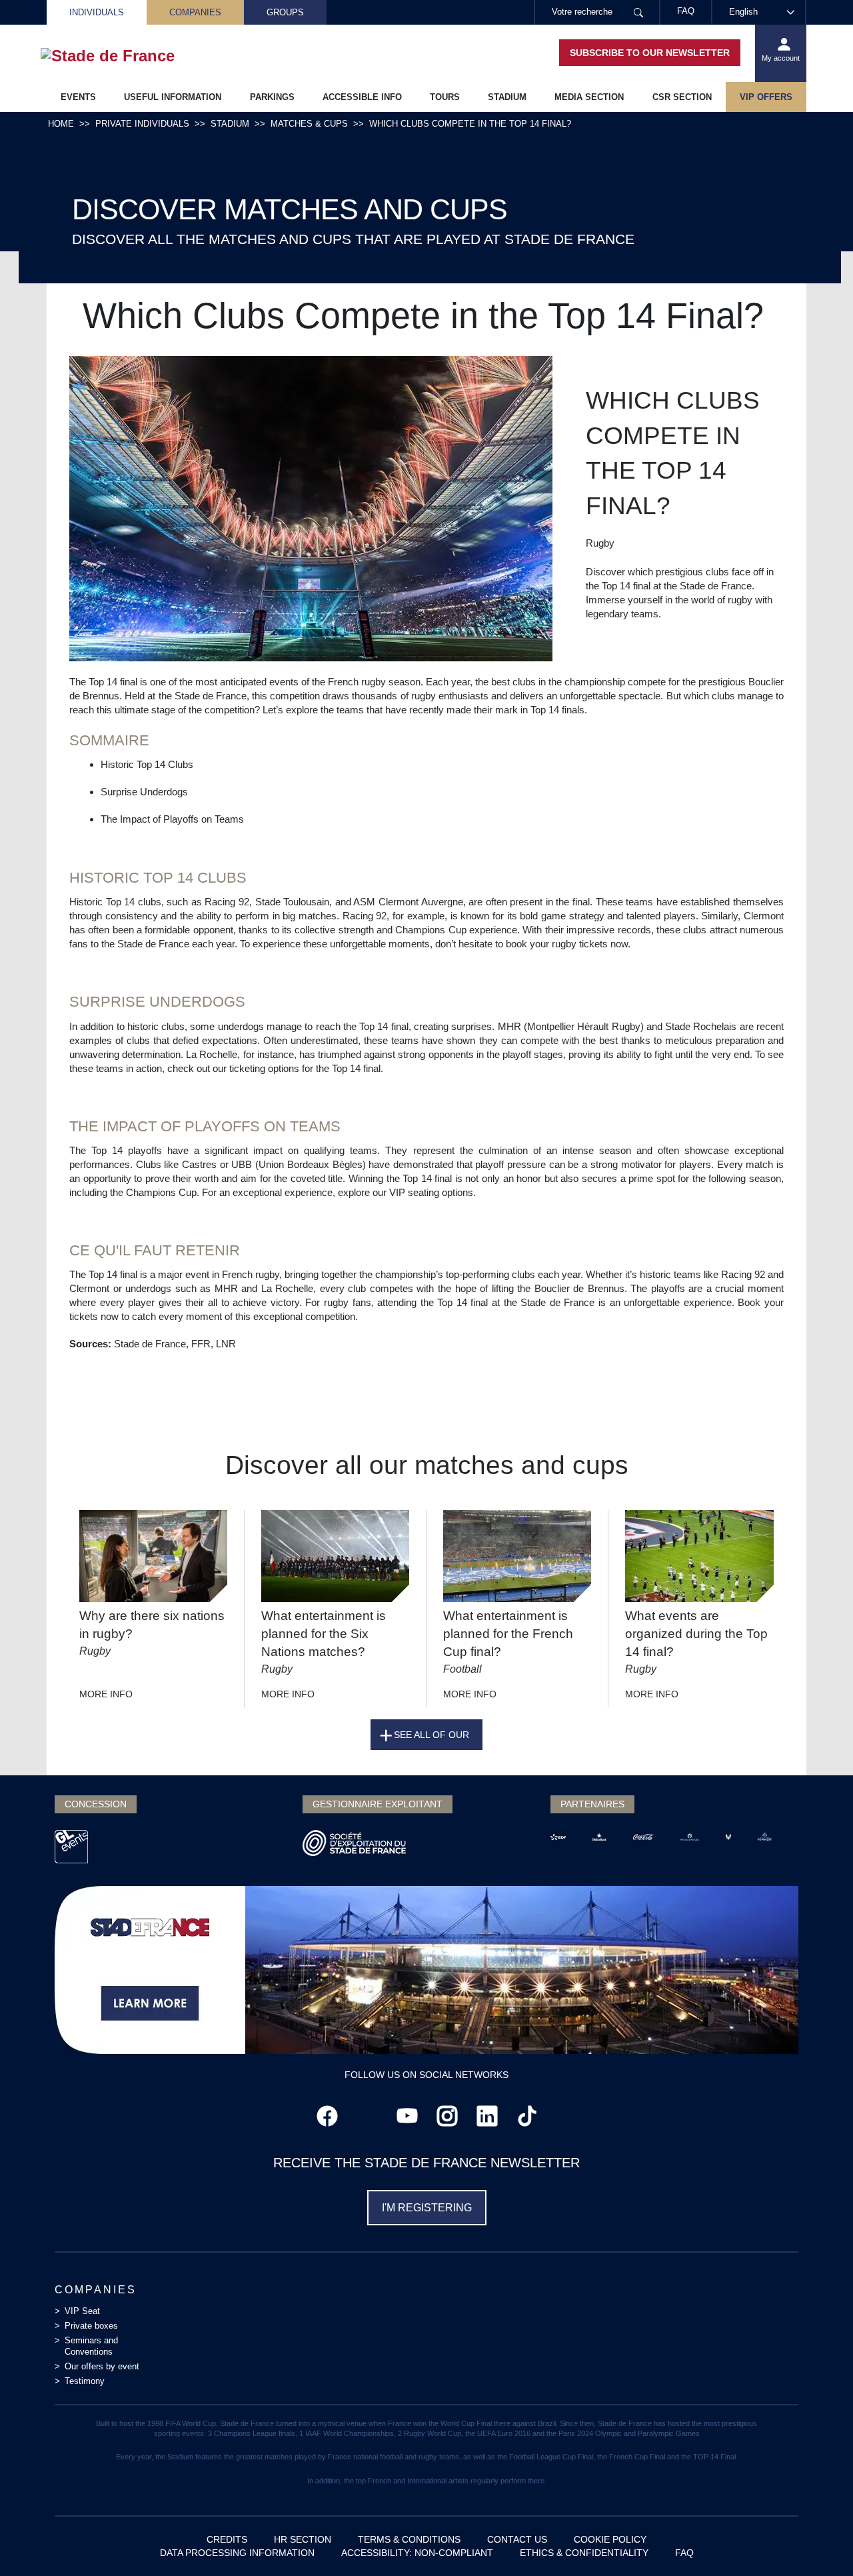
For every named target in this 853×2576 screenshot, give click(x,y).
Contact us (517, 2539)
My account (781, 58)
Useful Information (173, 97)
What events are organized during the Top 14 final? (696, 1634)
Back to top (816, 2539)
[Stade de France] (129, 56)
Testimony (85, 2381)
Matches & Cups (309, 124)
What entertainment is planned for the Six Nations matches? (324, 1634)
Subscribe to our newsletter (650, 53)
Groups (285, 12)
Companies (195, 12)
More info (106, 1694)
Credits (227, 2539)
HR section (303, 2539)
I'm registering (427, 2208)
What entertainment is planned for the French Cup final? (508, 1634)
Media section (589, 97)
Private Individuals (142, 124)
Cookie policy (610, 2539)
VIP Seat (82, 2311)
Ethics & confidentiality (584, 2553)
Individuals (97, 12)
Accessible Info (362, 97)
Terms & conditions (409, 2539)
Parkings (272, 97)
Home (61, 124)
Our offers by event (102, 2366)
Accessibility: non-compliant (417, 2553)
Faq (684, 2553)
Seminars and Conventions (91, 2346)
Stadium (507, 97)
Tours (445, 97)
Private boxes (91, 2326)
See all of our (431, 1735)
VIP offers (766, 97)
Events (78, 97)
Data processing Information (237, 2553)
